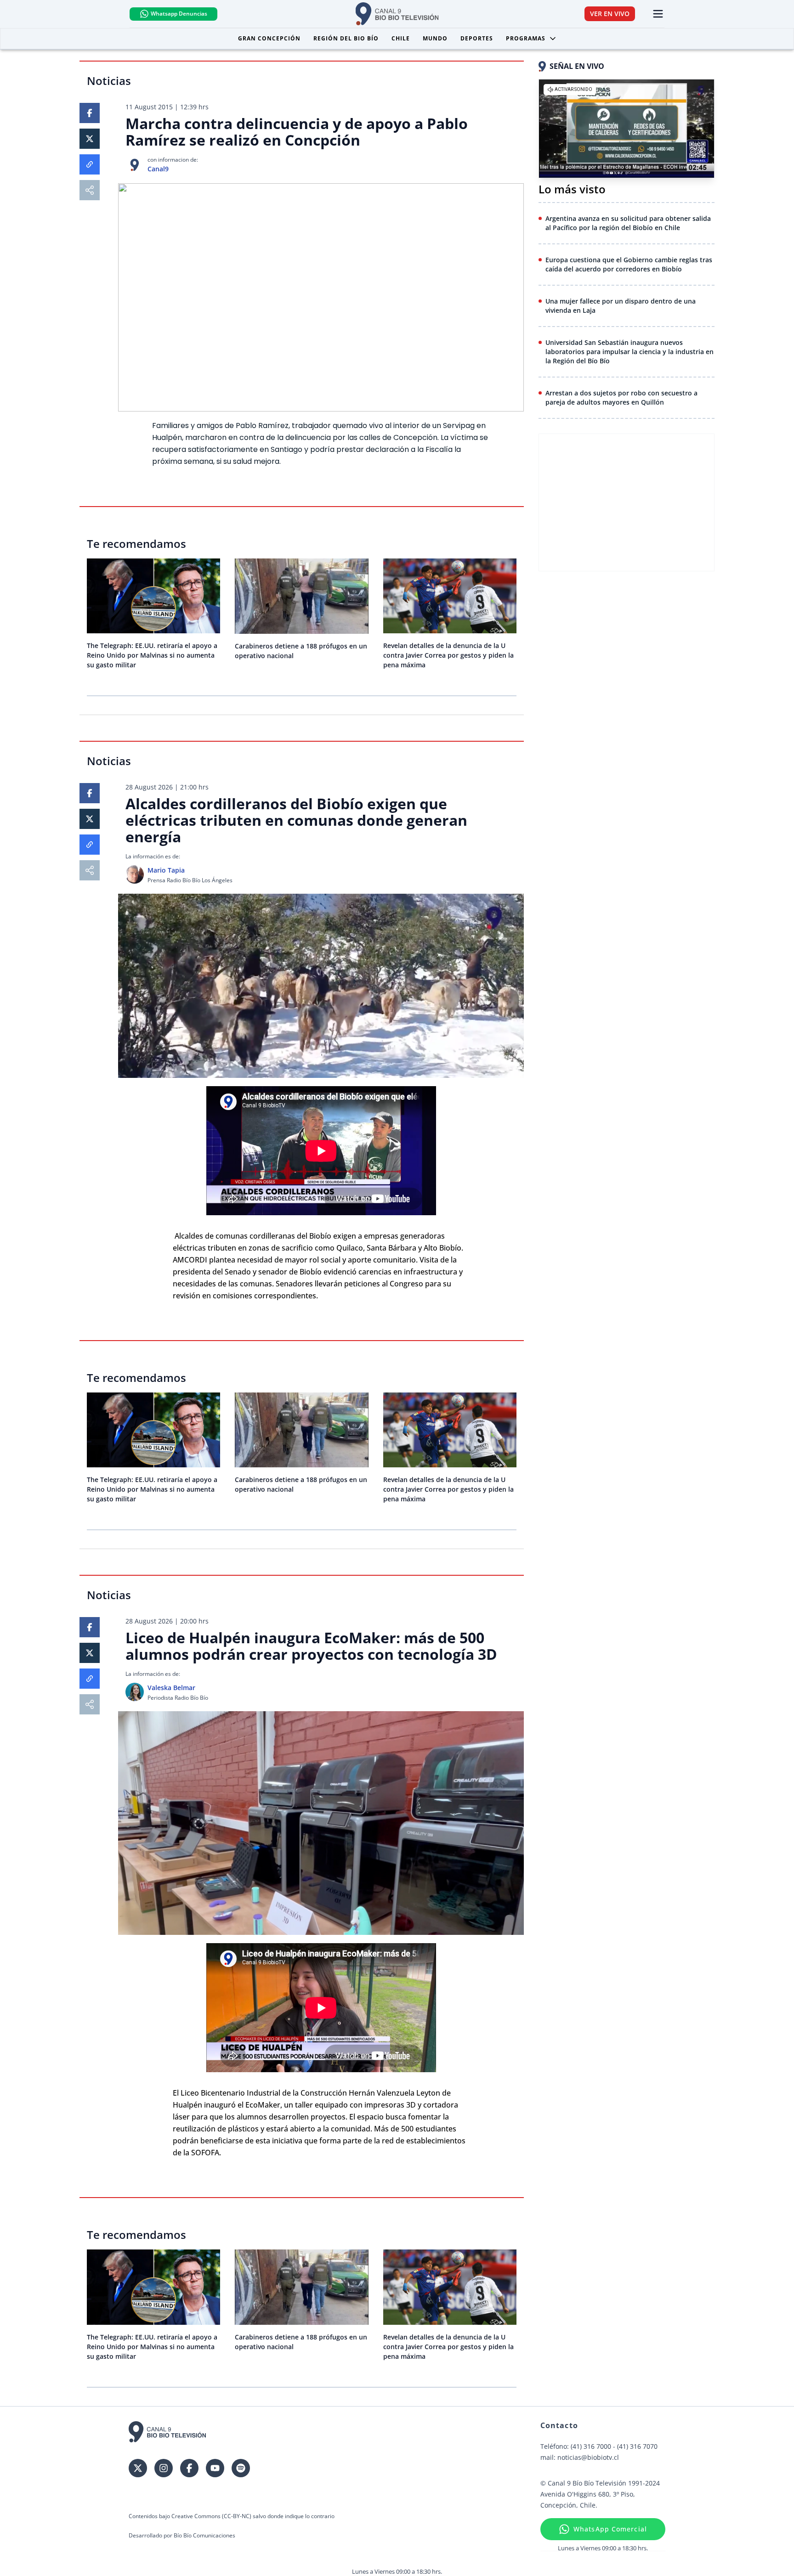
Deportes (477, 38)
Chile (401, 38)
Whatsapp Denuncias (179, 14)
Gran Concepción (269, 38)
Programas (526, 38)
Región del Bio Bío (346, 38)
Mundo (435, 38)
